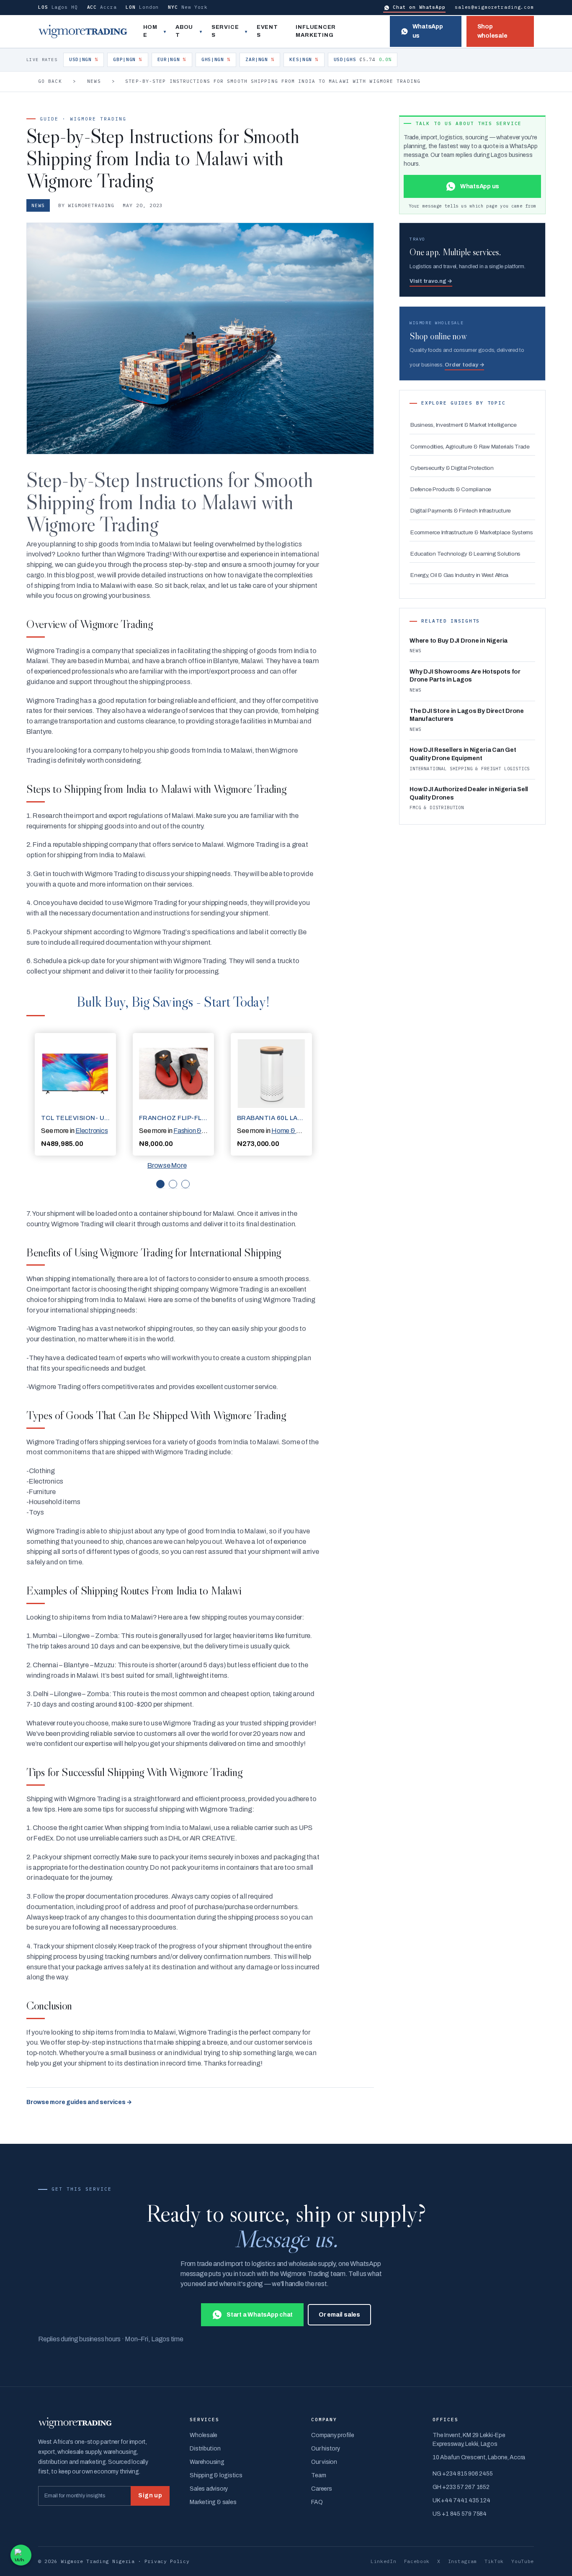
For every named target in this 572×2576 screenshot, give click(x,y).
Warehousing (207, 2462)
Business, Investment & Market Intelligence (464, 425)
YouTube (523, 2561)
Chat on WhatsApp (419, 7)
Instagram (462, 2561)
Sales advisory (209, 2489)
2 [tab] (173, 1184)
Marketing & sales (213, 2502)
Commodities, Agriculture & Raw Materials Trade (470, 447)
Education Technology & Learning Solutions (465, 554)
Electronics (91, 1131)
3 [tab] (186, 1184)
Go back (50, 81)
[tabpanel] (75, 1094)
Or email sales (339, 2315)
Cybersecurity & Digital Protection (452, 468)
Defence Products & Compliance (451, 489)
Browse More (167, 1165)
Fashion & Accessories (206, 1131)
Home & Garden (294, 1131)
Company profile (332, 2435)
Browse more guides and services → (79, 2102)
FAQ (317, 2502)
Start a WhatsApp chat (260, 2315)
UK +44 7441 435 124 (461, 2500)
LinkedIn (384, 2561)
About (184, 31)
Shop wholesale (492, 31)
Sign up (150, 2495)
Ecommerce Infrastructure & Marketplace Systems (472, 532)
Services (225, 31)
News (94, 81)
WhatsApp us (428, 31)
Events (267, 31)
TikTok (494, 2561)
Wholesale (204, 2435)
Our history (325, 2449)
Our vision (324, 2462)
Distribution (205, 2449)
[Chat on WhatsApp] (21, 2555)
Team (318, 2475)
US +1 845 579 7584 (460, 2514)
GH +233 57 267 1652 (461, 2487)
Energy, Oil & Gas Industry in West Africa (459, 575)
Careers (321, 2489)
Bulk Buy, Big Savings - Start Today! (173, 1001)
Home (150, 31)
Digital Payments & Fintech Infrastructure (461, 511)
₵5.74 (363, 59)
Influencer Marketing (316, 31)
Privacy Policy (167, 2561)
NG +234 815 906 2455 (462, 2474)
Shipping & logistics (216, 2475)
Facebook (417, 2561)
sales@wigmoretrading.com (494, 7)
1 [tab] (160, 1184)
